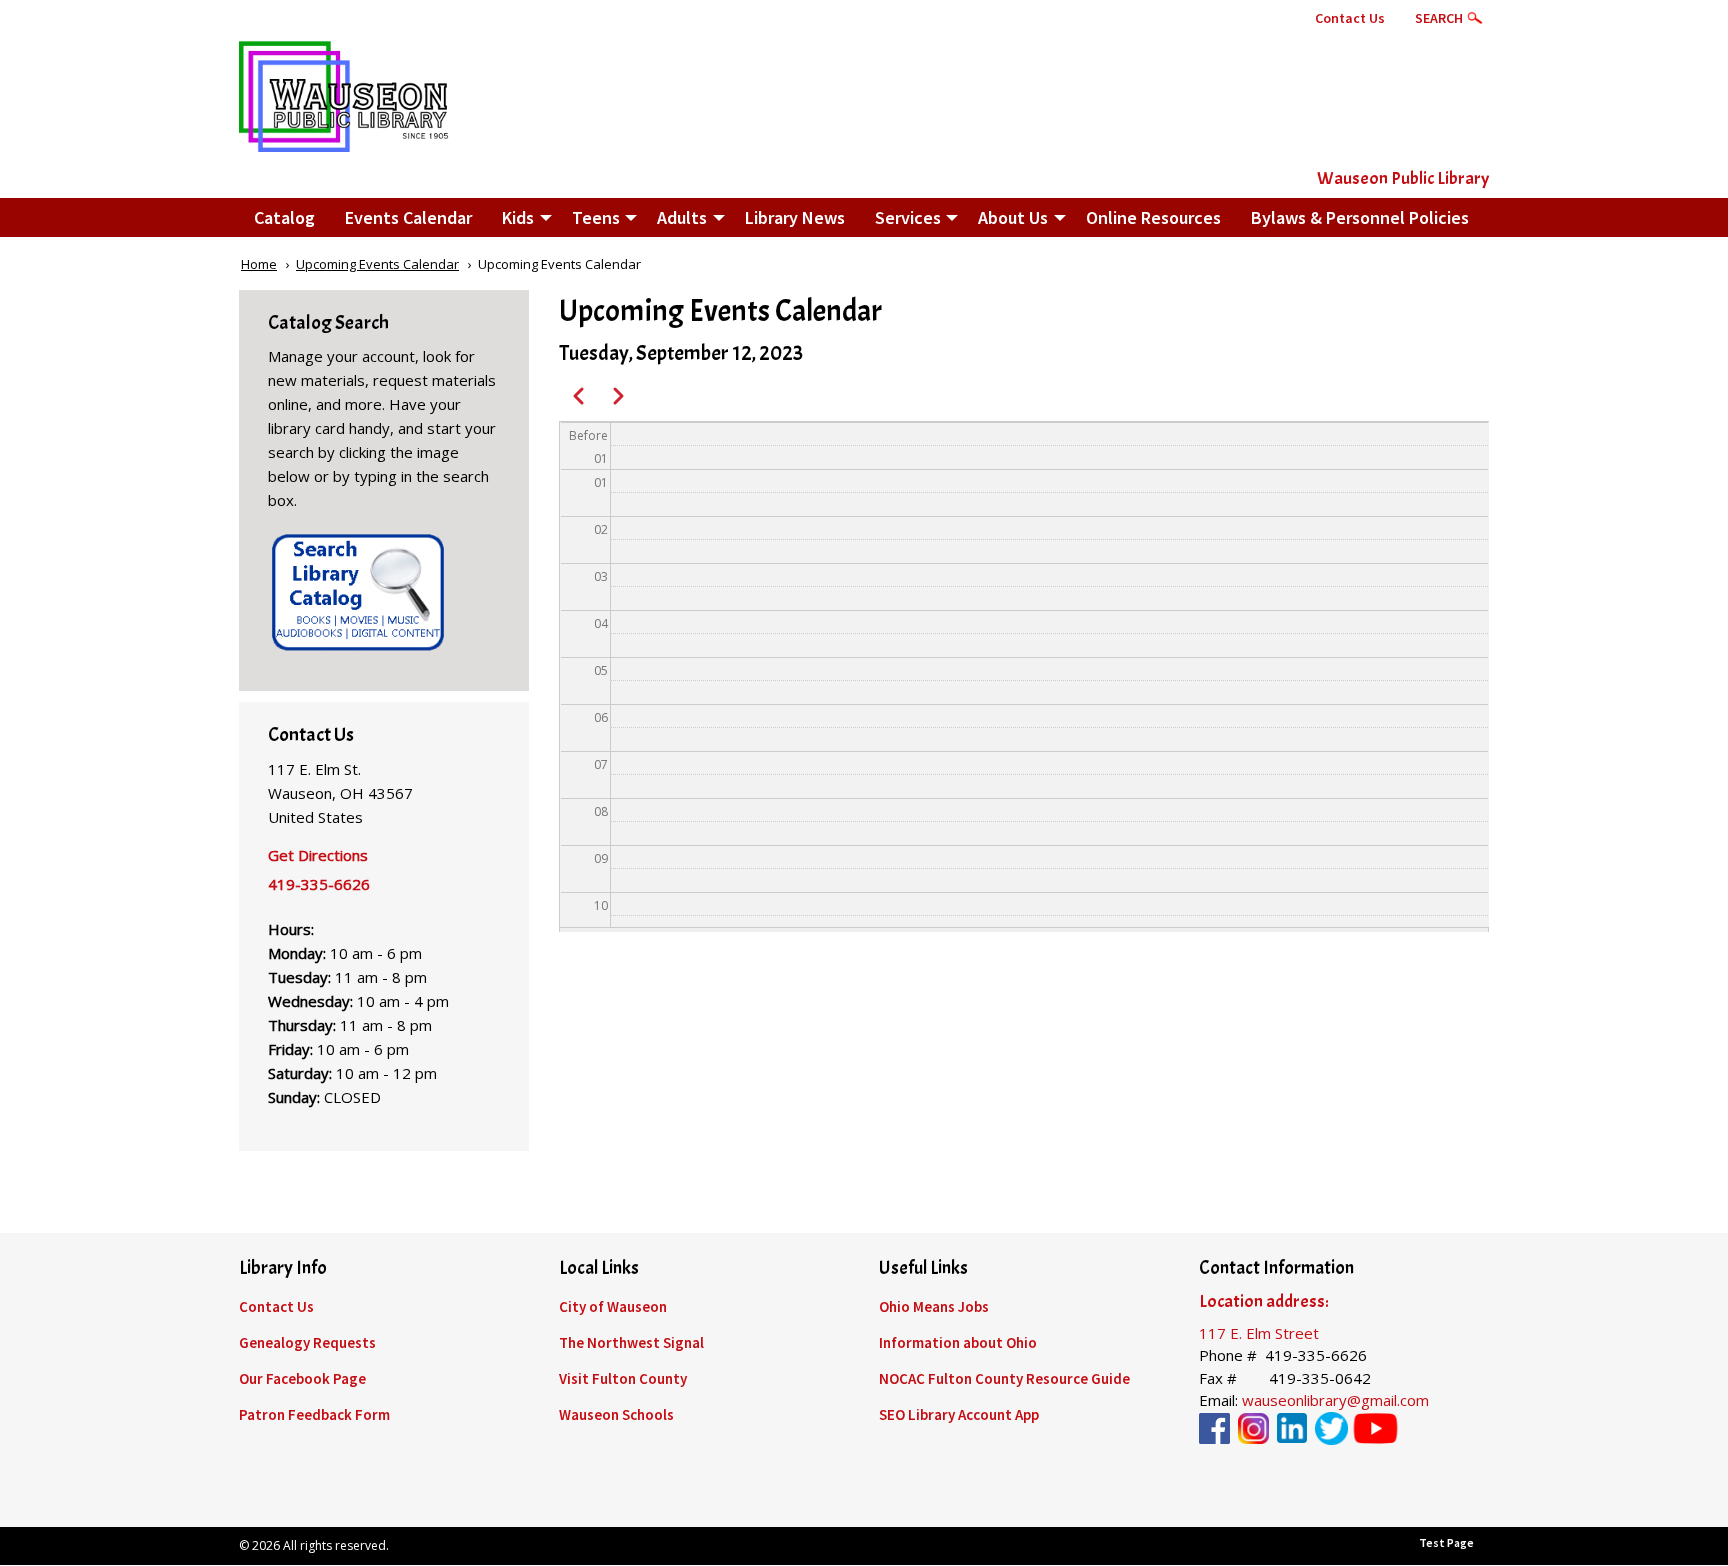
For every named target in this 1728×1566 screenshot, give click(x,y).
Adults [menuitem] (682, 217)
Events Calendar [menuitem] (408, 217)
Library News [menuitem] (795, 217)
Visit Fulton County (623, 1378)
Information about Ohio (958, 1342)
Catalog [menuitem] (284, 217)
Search (1439, 18)
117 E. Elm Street (1259, 1333)
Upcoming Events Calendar (377, 264)
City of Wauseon (613, 1306)
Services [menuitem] (908, 217)
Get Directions (318, 855)
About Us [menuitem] (1013, 217)
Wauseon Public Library (1403, 178)
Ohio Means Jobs (934, 1306)
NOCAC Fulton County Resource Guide (1004, 1378)
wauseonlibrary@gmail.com (1335, 1400)
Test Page (1446, 1542)
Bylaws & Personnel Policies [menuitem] (1360, 217)
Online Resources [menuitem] (1153, 217)
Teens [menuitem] (596, 217)
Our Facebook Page (302, 1378)
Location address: (1264, 1301)
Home (259, 264)
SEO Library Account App (959, 1414)
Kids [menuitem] (518, 217)
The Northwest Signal (631, 1342)
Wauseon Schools (616, 1414)
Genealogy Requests (307, 1342)
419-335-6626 (319, 884)
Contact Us (1350, 18)
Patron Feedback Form (314, 1414)
